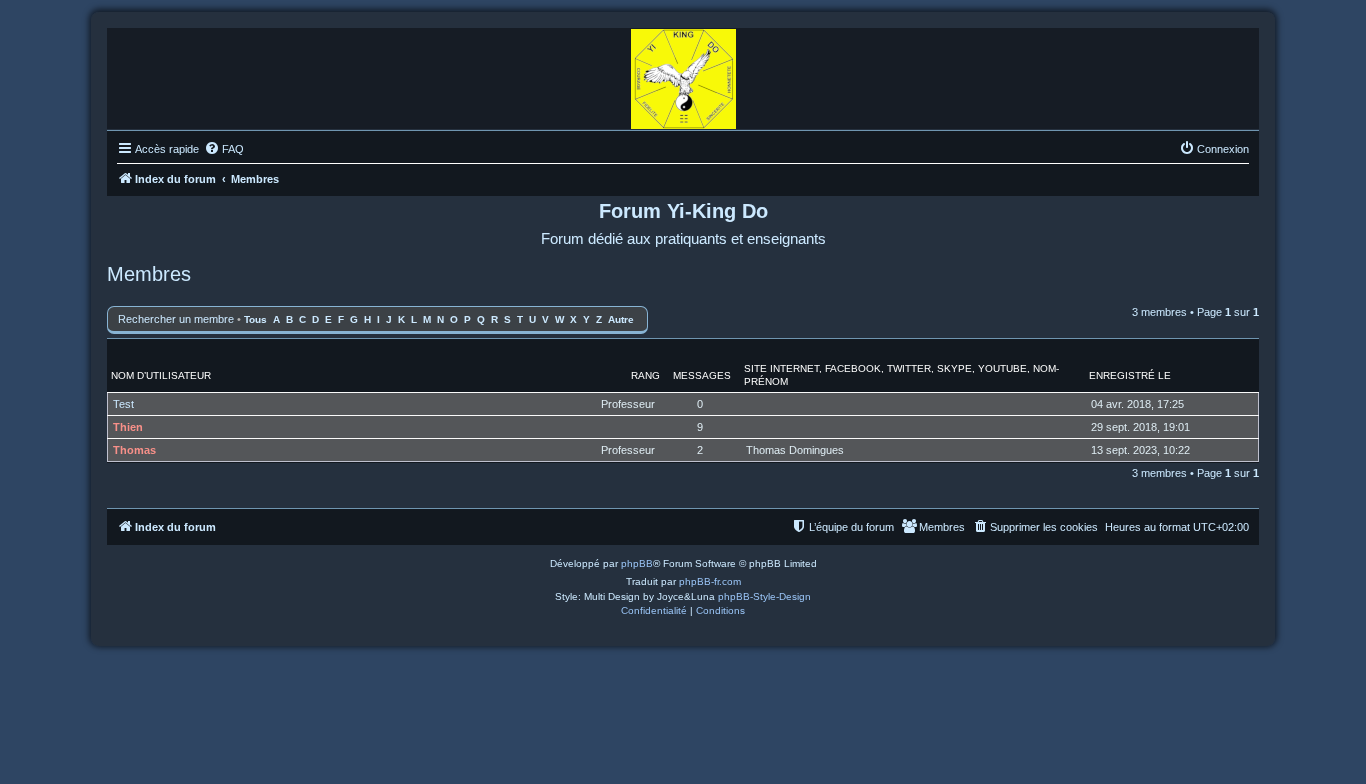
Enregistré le (1130, 375)
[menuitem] (224, 149)
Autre (621, 319)
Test (123, 404)
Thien (128, 427)
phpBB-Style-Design (764, 596)
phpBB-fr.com (710, 581)
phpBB (637, 563)
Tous (255, 319)
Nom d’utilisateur (161, 375)
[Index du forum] (683, 74)
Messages (702, 375)
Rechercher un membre (176, 319)
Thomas (134, 450)
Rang (645, 375)
